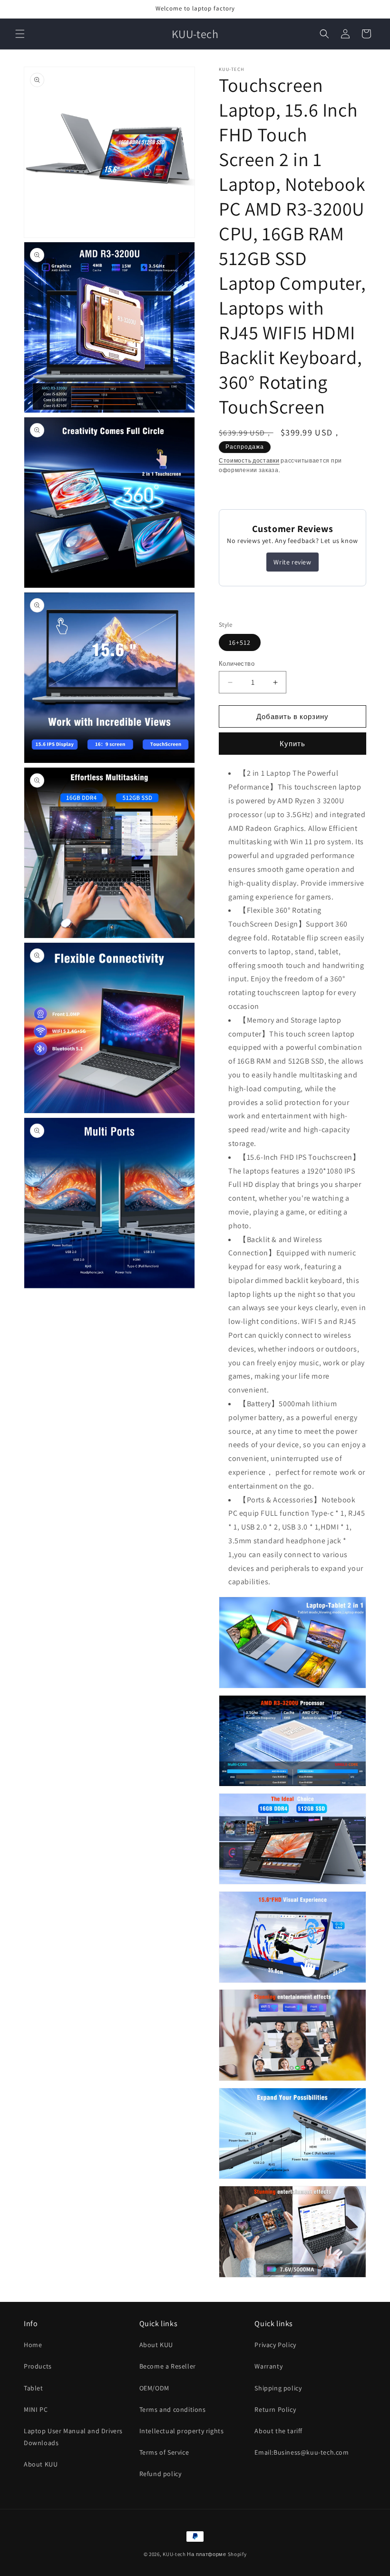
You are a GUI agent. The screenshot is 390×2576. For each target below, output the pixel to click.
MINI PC (36, 2409)
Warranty (268, 2366)
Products (38, 2366)
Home (33, 2345)
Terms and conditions (173, 2409)
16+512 (240, 642)
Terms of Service (164, 2452)
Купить (292, 744)
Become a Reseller (168, 2366)
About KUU (41, 2464)
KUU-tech (174, 2554)
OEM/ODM (154, 2388)
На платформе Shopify (217, 2554)
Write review (292, 562)
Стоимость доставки (249, 460)
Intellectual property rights (182, 2431)
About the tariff (278, 2431)
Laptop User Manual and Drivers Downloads (73, 2437)
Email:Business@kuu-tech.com (302, 2452)
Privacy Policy (275, 2345)
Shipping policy (278, 2388)
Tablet (34, 2388)
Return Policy (275, 2409)
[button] (20, 34)
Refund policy (161, 2474)
